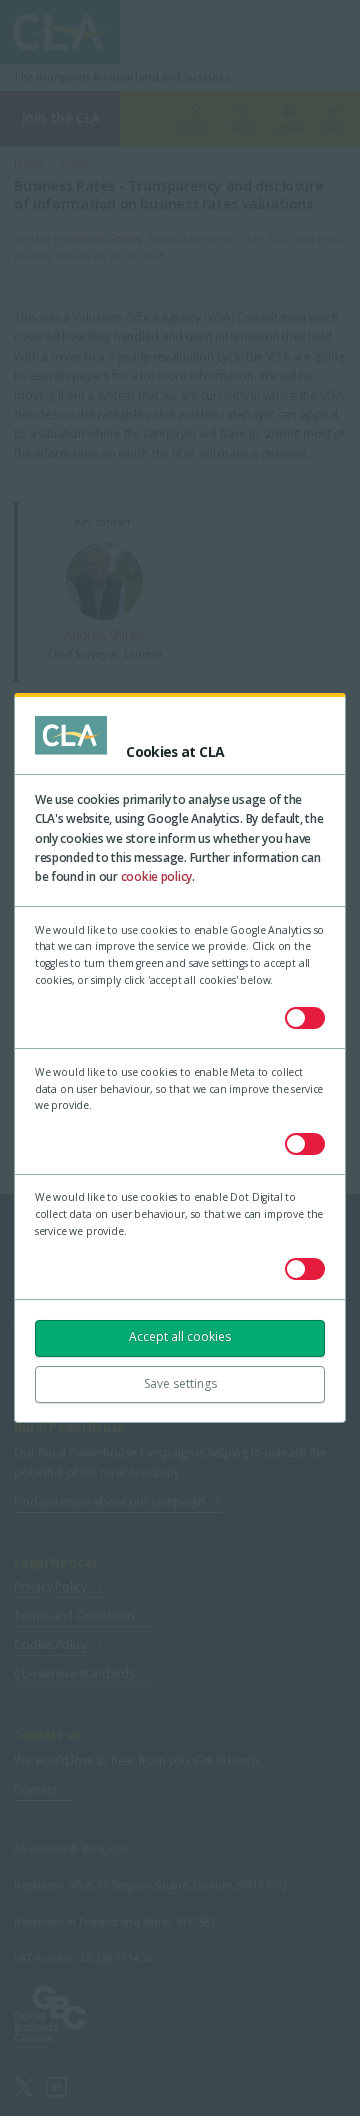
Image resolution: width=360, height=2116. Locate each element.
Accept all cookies (180, 1336)
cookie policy (157, 876)
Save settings (180, 1383)
